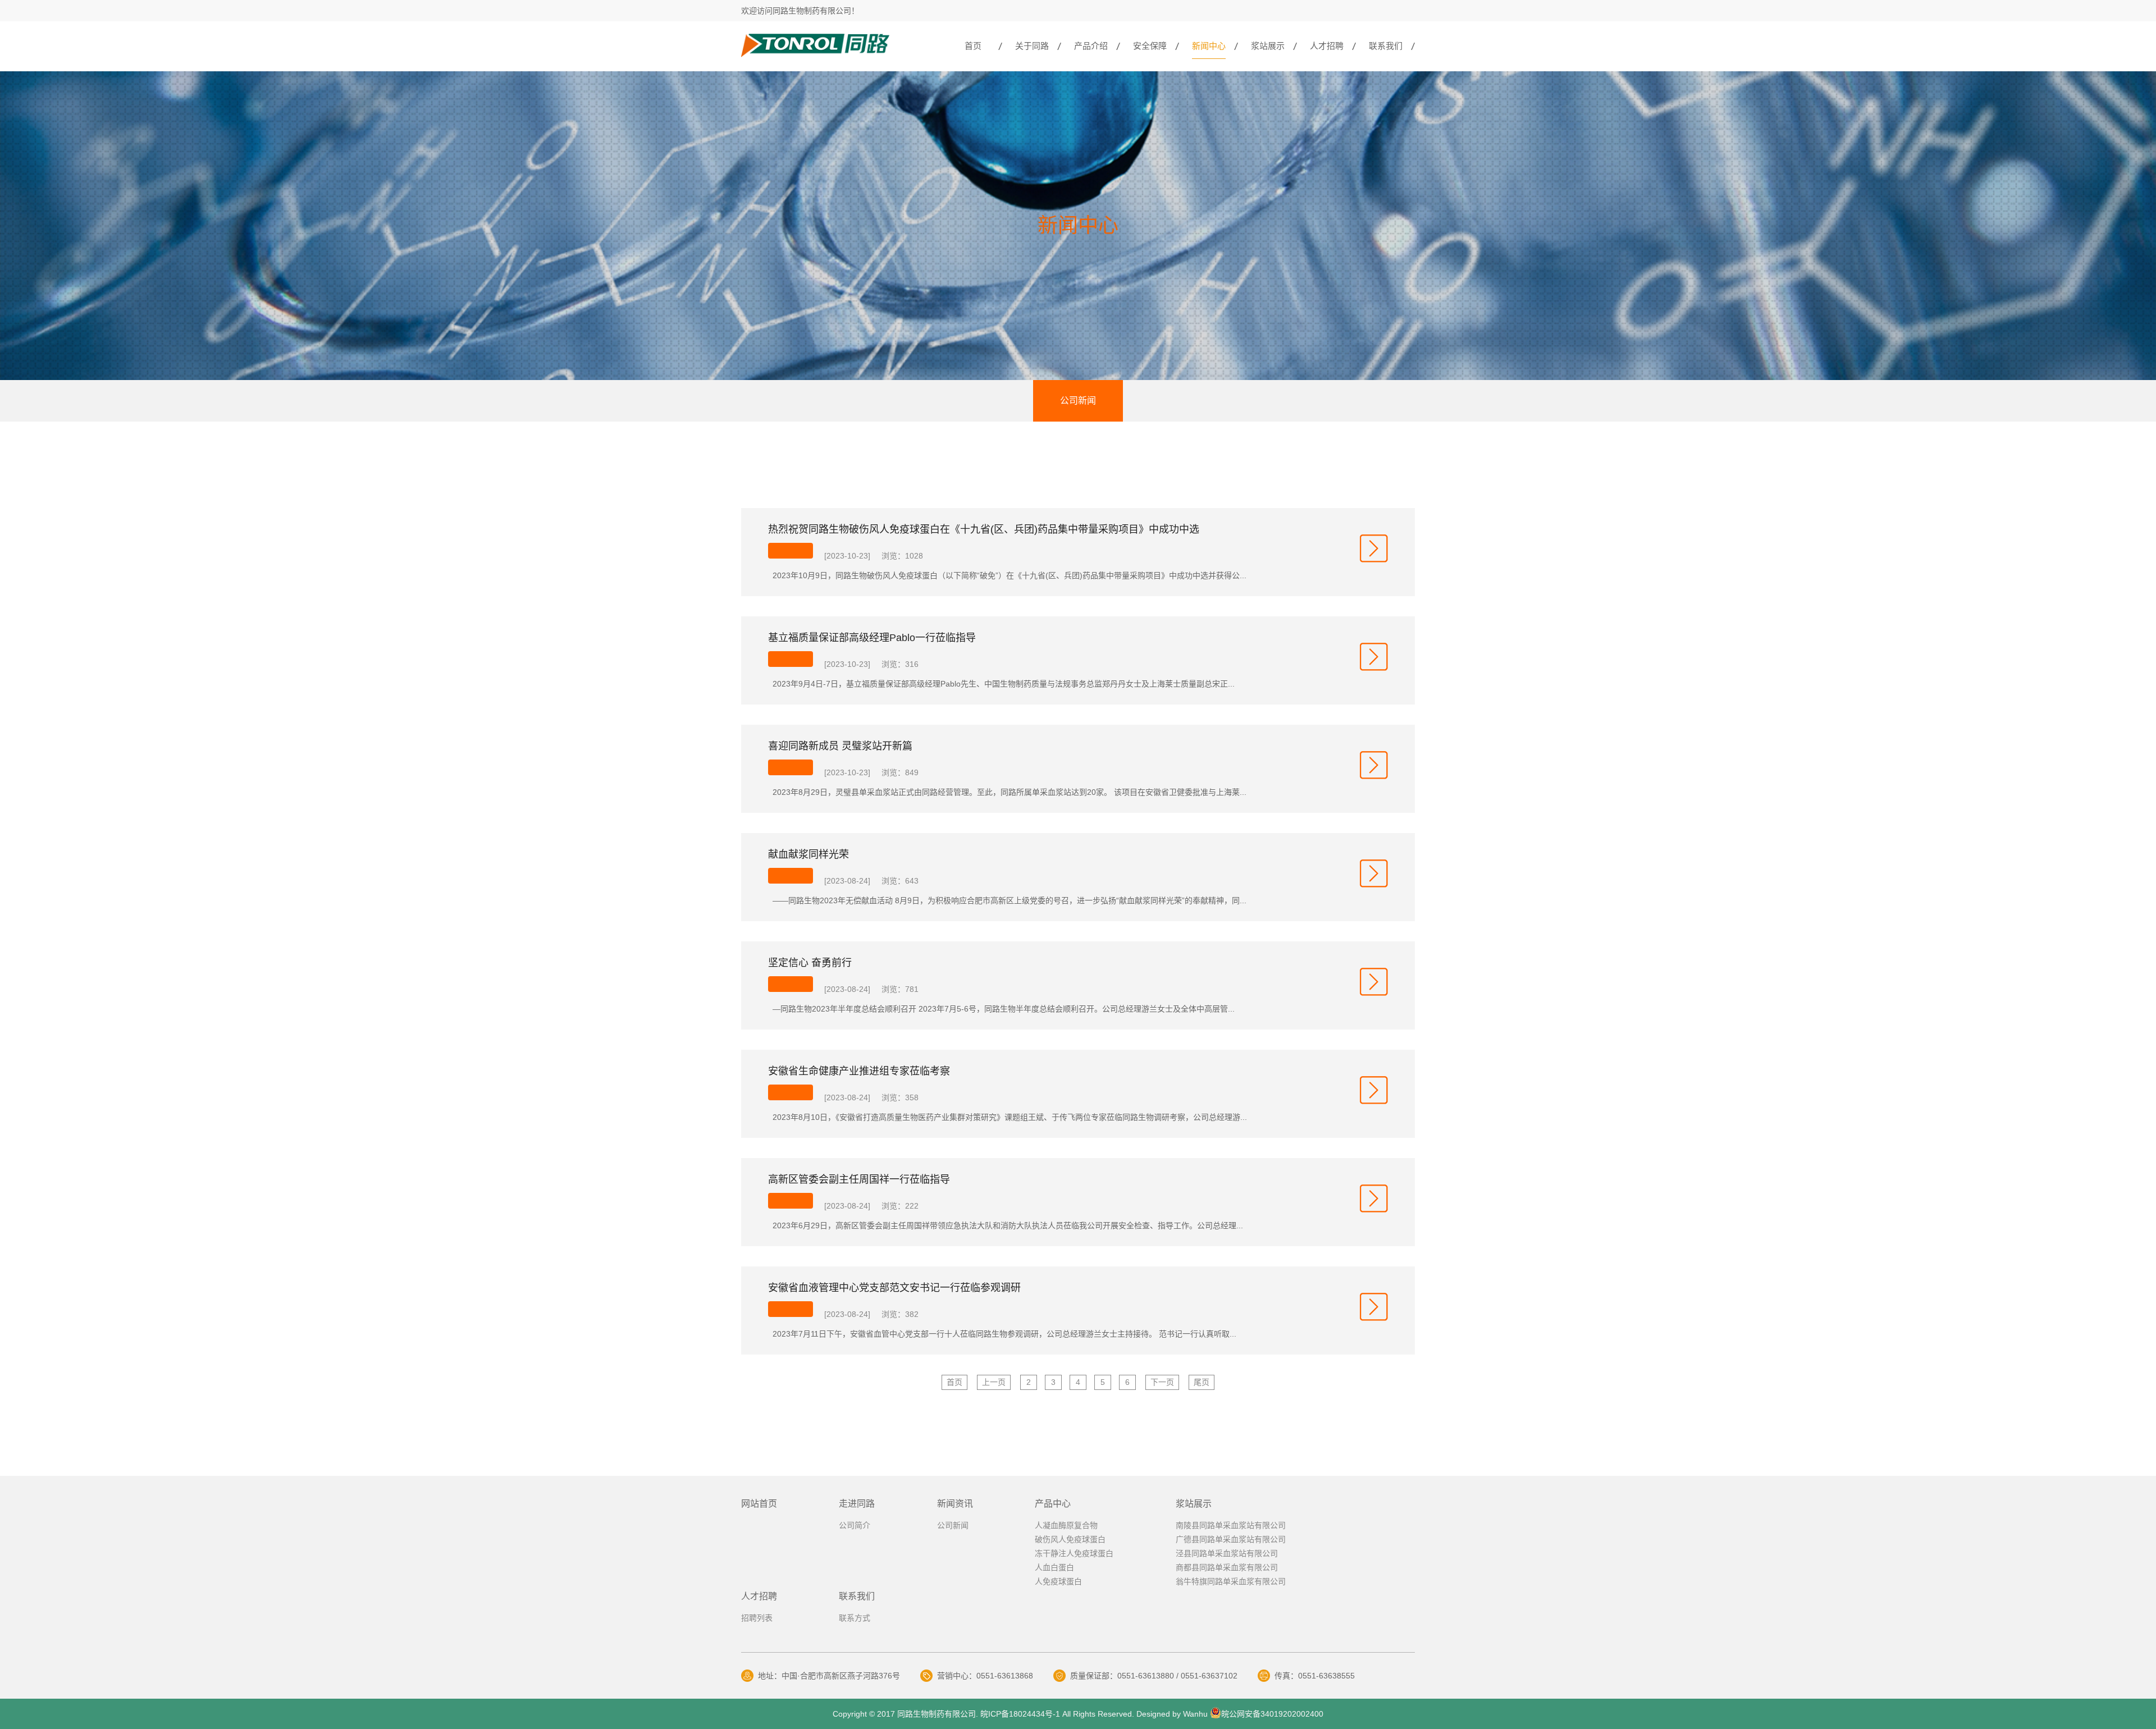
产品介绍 (1091, 46)
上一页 (994, 1382)
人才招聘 (1327, 46)
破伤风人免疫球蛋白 (1070, 1539)
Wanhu (1195, 1714)
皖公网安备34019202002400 (1272, 1714)
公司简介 (855, 1525)
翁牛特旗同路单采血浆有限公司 (1231, 1581)
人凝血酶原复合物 (1066, 1525)
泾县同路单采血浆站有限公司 (1227, 1553)
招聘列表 (757, 1618)
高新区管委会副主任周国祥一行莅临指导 (859, 1179)
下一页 (1162, 1382)
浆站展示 (1268, 46)
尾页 (1202, 1382)
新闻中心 (1209, 46)
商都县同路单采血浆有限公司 (1227, 1567)
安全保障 (1150, 46)
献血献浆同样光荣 (808, 854)
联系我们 (1386, 46)
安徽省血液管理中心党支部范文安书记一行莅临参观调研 (894, 1288)
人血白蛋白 (1054, 1567)
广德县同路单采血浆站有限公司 (1231, 1539)
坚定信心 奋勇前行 (810, 963)
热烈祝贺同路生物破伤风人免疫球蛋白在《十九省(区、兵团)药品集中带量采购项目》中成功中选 (984, 529)
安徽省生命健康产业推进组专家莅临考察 (859, 1071)
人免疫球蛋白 (1058, 1581)
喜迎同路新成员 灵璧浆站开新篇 (840, 746)
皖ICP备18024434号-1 (1019, 1714)
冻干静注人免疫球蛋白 (1074, 1553)
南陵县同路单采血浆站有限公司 (1231, 1525)
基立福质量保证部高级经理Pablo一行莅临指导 (872, 638)
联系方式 (855, 1618)
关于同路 (1032, 46)
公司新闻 (1078, 401)
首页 (973, 46)
